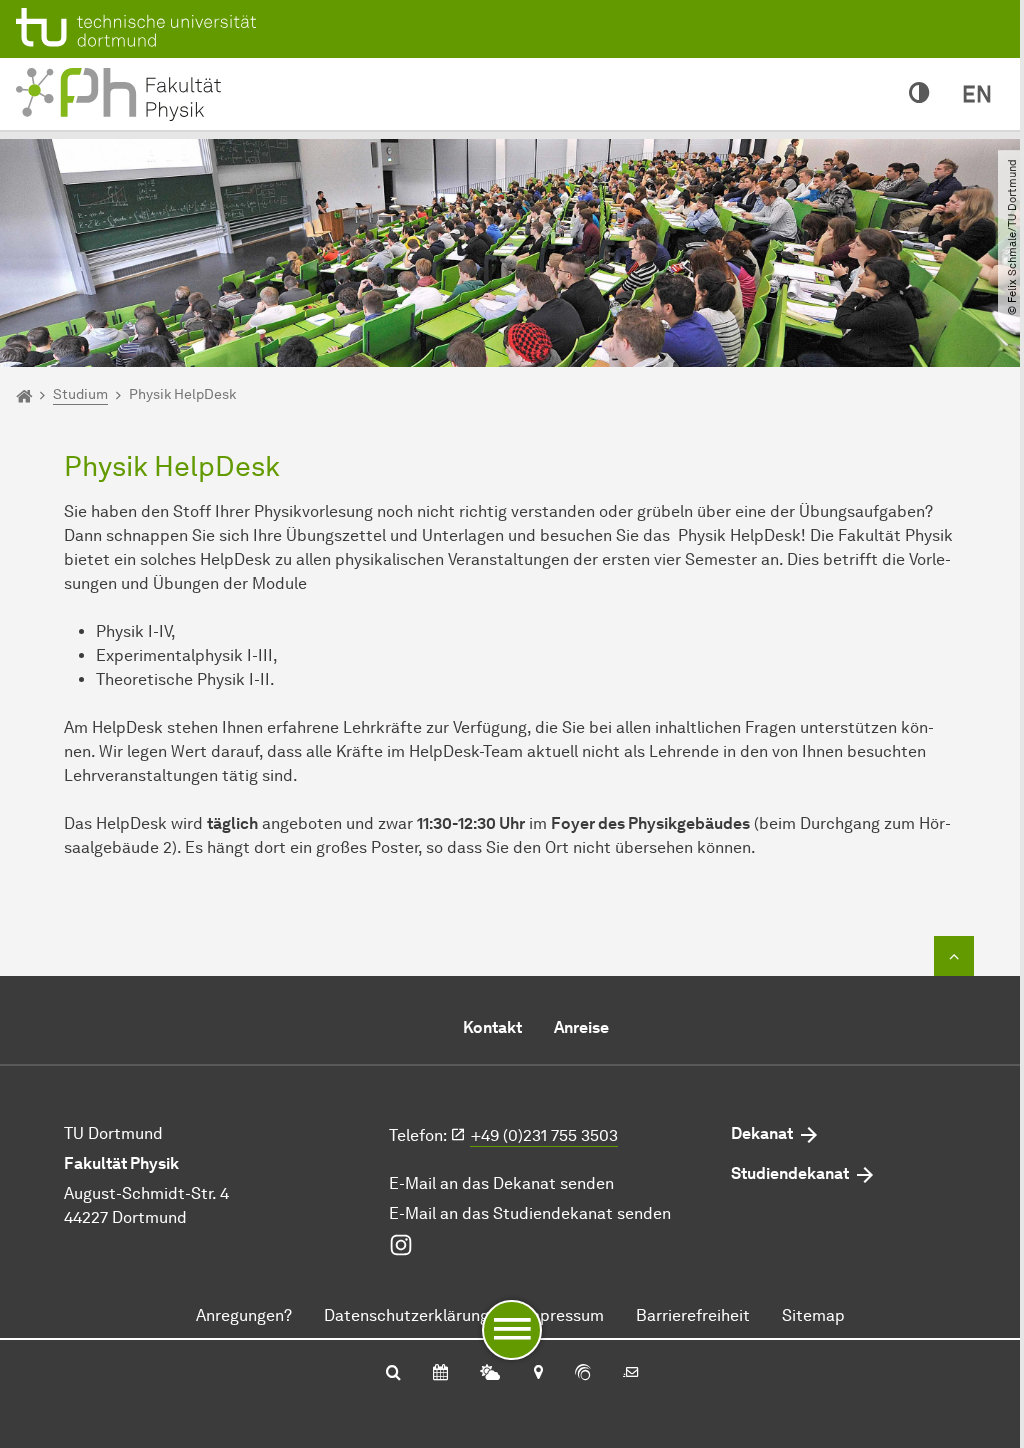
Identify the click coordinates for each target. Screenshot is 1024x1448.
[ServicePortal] (583, 1374)
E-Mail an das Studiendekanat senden (530, 1213)
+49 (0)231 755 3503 (544, 1135)
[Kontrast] (919, 94)
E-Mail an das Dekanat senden (501, 1183)
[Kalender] (440, 1374)
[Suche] (393, 1374)
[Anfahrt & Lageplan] (537, 1374)
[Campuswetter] (490, 1374)
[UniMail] (631, 1374)
